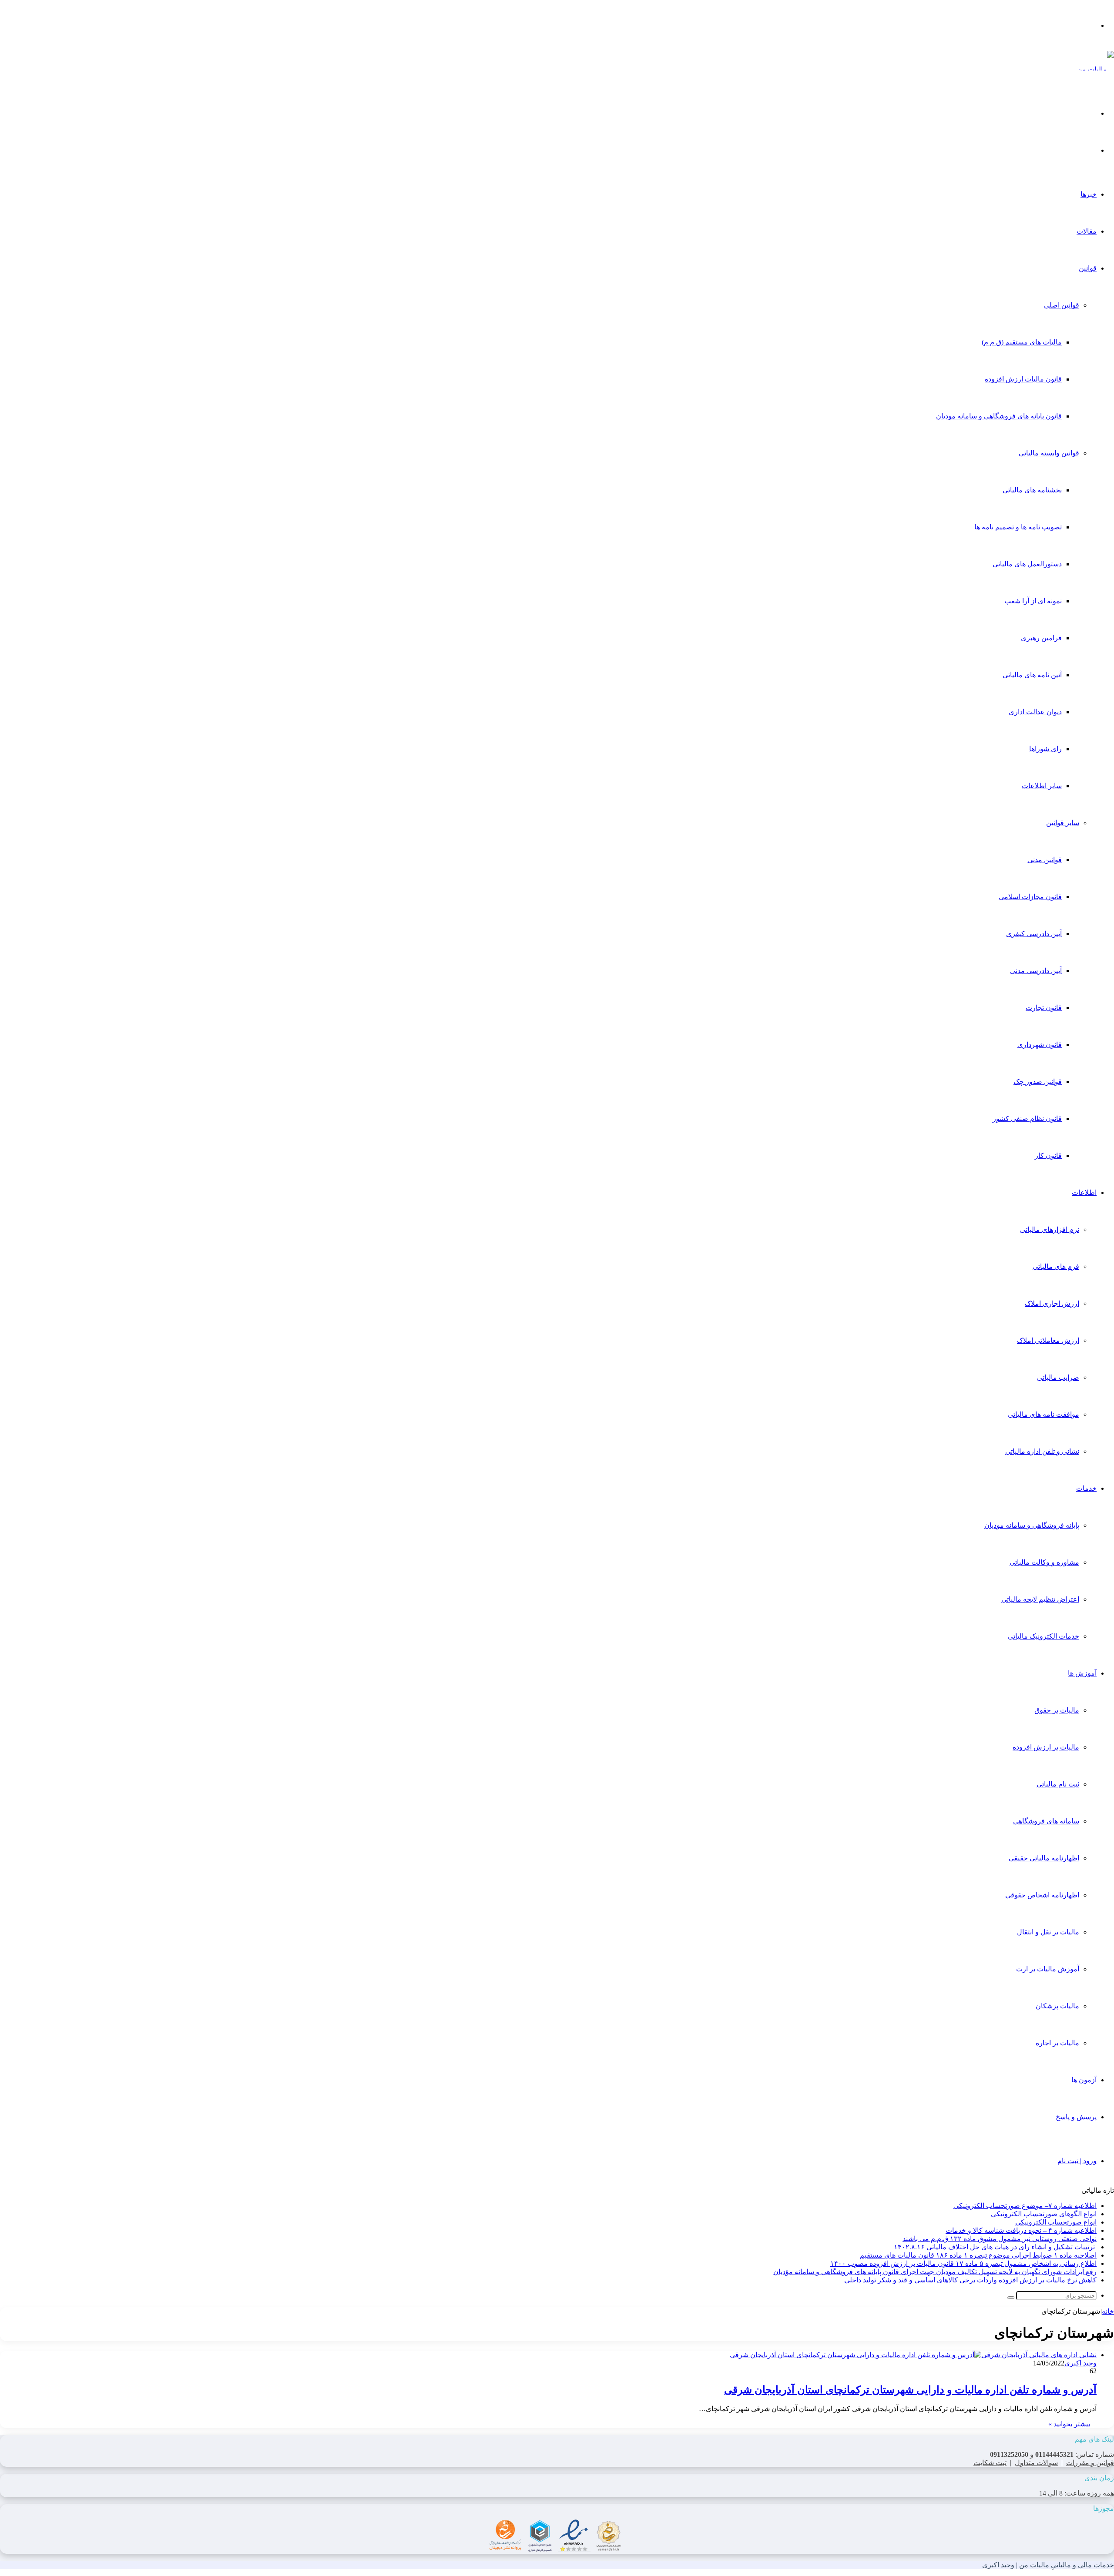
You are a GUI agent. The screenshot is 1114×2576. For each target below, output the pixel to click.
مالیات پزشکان (1057, 2006)
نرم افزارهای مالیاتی (1050, 1229)
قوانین (1088, 268)
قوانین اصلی (1062, 305)
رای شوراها (1045, 749)
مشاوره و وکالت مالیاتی (1044, 1562)
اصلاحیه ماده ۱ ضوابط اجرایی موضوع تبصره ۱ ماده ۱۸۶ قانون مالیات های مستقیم (978, 2255)
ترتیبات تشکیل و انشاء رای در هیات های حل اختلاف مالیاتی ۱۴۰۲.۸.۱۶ (995, 2247)
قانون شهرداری (1040, 1045)
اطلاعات (1084, 1193)
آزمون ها (1084, 2080)
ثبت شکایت (990, 2463)
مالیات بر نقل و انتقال (1048, 1932)
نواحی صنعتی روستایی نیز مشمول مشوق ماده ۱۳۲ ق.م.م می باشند (1000, 2239)
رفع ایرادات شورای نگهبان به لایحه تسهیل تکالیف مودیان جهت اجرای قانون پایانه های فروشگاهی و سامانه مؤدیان (935, 2272)
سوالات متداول (1036, 2463)
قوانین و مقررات (1090, 2463)
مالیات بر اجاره (1057, 2043)
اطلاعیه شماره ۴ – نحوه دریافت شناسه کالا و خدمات (1021, 2230)
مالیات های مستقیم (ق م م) (1022, 342)
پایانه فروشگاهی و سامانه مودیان (1032, 1525)
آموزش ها (1082, 1673)
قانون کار (1048, 1156)
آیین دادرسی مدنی (1036, 971)
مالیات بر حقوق (1057, 1710)
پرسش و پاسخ (1076, 2117)
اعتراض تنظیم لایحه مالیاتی (1040, 1599)
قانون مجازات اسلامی (1030, 897)
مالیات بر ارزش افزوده (1046, 1747)
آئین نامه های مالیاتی (1032, 675)
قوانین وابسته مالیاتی (1049, 453)
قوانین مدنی (1045, 860)
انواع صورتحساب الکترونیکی (1056, 2222)
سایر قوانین (1063, 823)
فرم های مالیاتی (1056, 1266)
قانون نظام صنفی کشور (1027, 1119)
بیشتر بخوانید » (1069, 2424)
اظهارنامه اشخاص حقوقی (1042, 1895)
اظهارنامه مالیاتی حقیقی (1044, 1858)
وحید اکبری (1080, 2363)
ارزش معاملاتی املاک (1048, 1340)
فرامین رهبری (1041, 638)
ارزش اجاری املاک (1052, 1303)
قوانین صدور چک (1038, 1082)
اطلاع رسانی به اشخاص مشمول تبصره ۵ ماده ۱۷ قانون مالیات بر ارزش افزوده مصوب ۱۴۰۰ (963, 2263)
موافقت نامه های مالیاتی (1044, 1414)
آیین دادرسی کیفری (1034, 934)
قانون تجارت (1044, 1008)
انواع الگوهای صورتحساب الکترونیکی (1044, 2214)
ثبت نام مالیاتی (1058, 1784)
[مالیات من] (1096, 69)
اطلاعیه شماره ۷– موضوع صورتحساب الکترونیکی (1025, 2206)
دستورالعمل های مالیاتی (1027, 564)
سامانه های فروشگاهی (1046, 1821)
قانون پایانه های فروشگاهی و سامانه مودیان (999, 416)
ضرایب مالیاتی (1058, 1377)
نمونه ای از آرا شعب (1033, 601)
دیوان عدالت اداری (1035, 712)
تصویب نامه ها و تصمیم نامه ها (1018, 527)
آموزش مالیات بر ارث (1048, 1969)
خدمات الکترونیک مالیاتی (1044, 1636)
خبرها (1089, 194)
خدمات (1086, 1488)
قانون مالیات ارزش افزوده (1023, 379)
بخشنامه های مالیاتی (1032, 490)
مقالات (1087, 231)
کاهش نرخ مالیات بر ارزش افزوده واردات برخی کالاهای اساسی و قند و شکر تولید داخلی (970, 2280)
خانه (1108, 2311)
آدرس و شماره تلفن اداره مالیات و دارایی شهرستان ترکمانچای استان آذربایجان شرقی (910, 2390)
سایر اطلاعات (1042, 786)
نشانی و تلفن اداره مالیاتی (1042, 1451)
